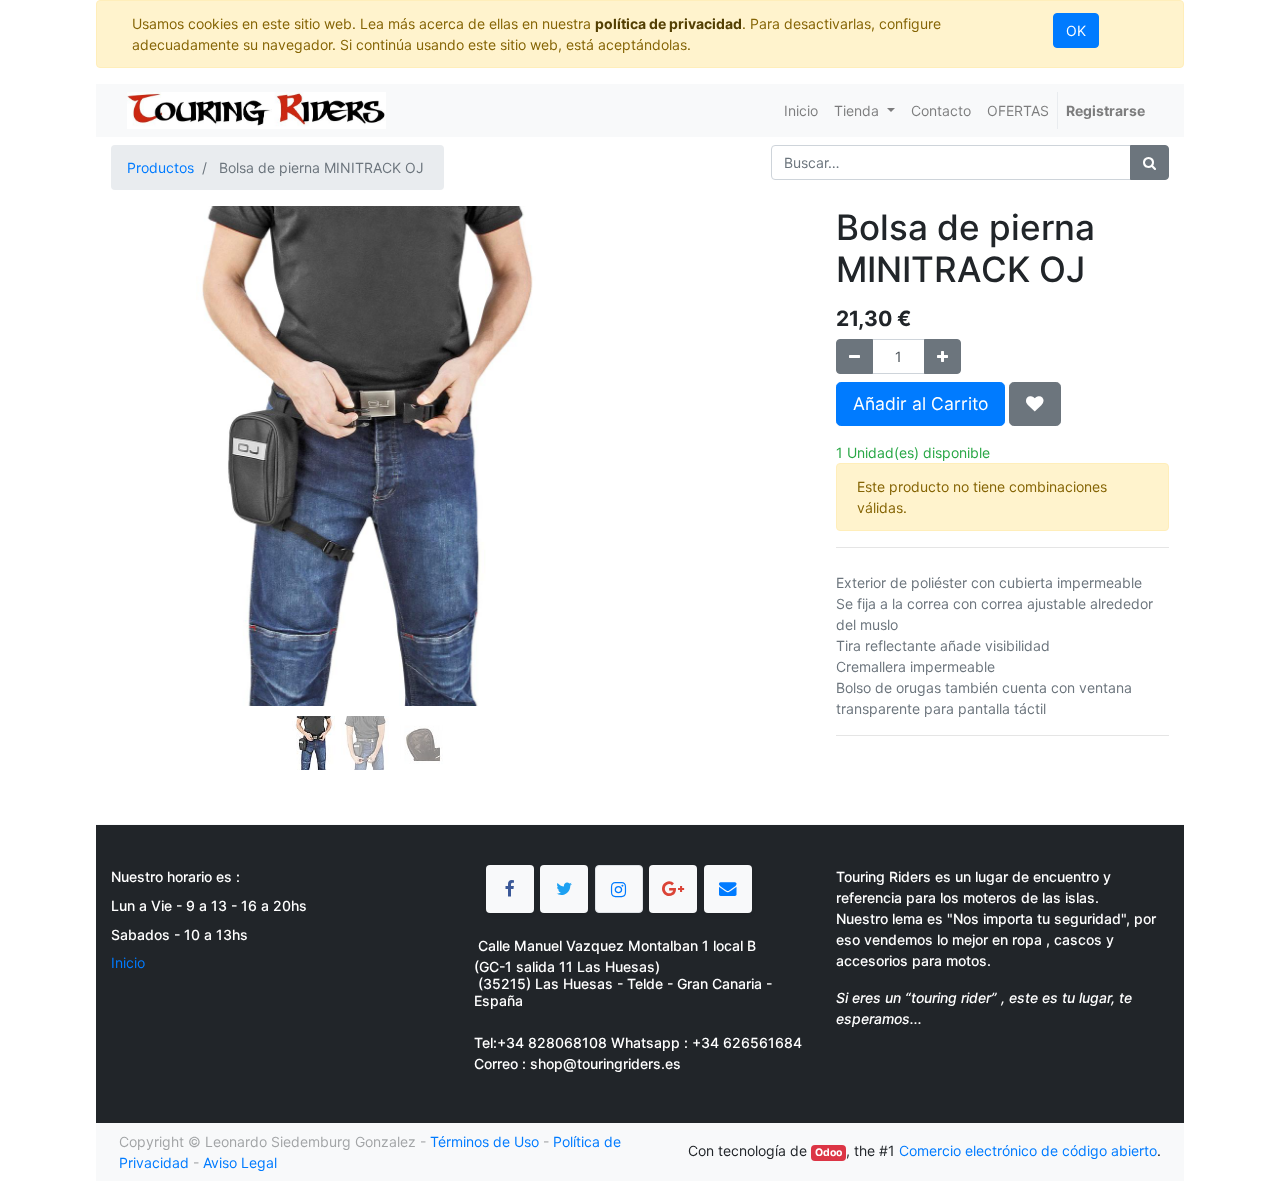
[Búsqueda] (1149, 162)
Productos (160, 167)
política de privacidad (668, 23)
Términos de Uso (484, 1141)
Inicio (128, 962)
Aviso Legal (240, 1162)
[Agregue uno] (942, 356)
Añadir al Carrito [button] (920, 403)
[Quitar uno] (854, 356)
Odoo (828, 1152)
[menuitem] (801, 110)
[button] (149, 406)
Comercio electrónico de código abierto (1028, 1150)
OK (1076, 30)
